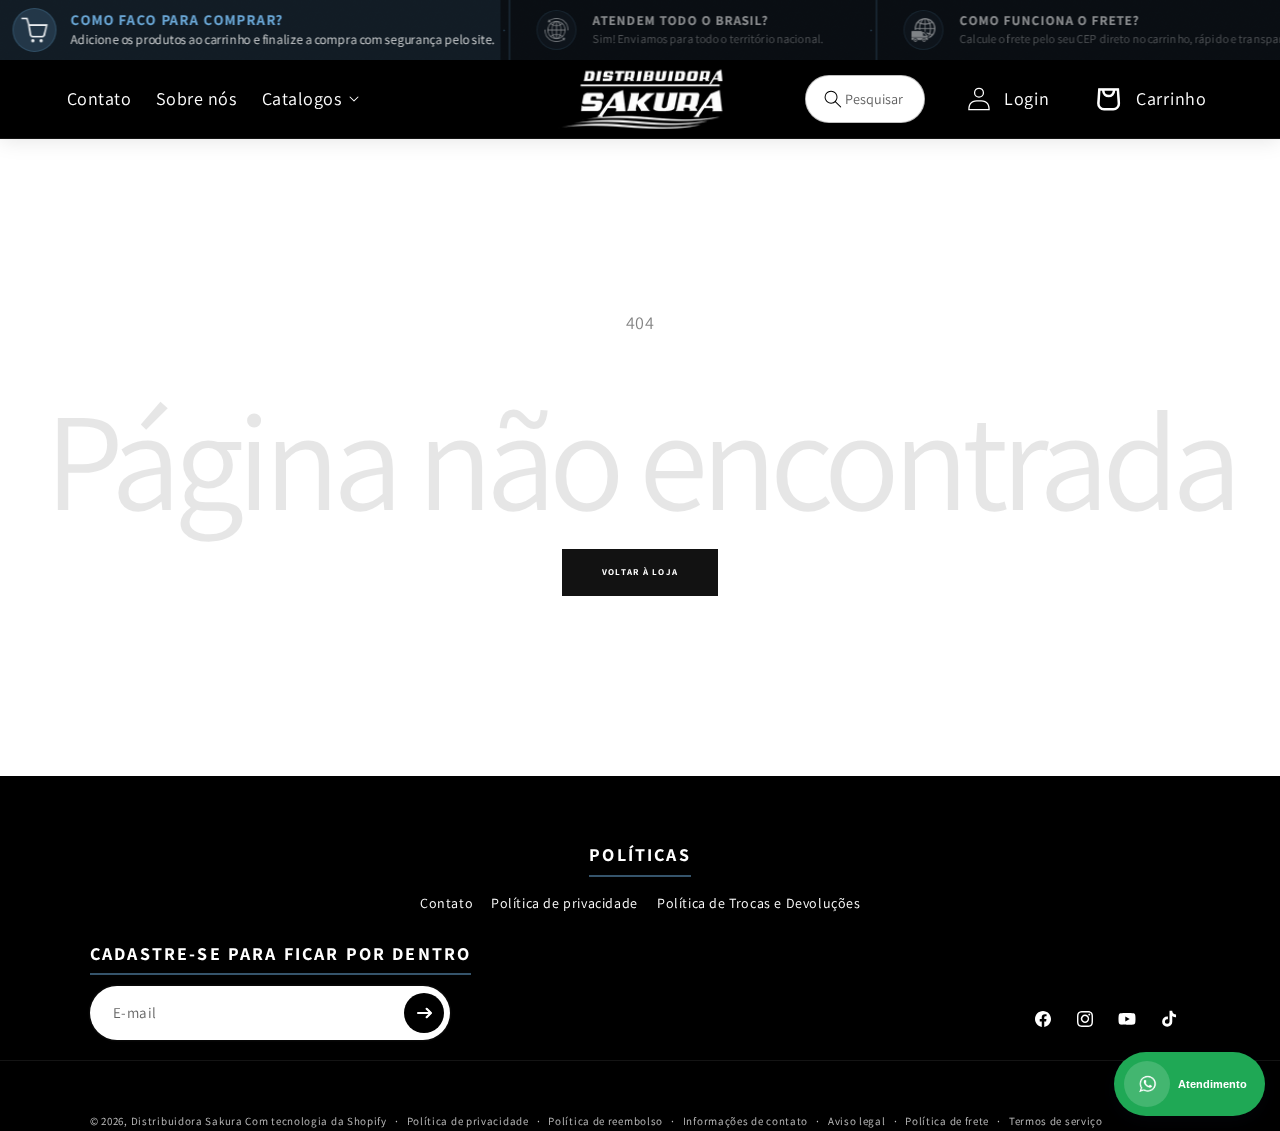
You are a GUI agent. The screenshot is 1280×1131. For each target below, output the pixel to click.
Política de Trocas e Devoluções (759, 903)
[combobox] (865, 99)
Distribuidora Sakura (187, 1121)
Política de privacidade (564, 903)
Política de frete (947, 1120)
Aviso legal (857, 1120)
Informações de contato (745, 1120)
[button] (310, 98)
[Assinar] (424, 1013)
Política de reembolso (605, 1120)
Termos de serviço (1056, 1120)
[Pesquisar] (833, 99)
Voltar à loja (640, 572)
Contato (446, 903)
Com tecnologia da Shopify (316, 1121)
